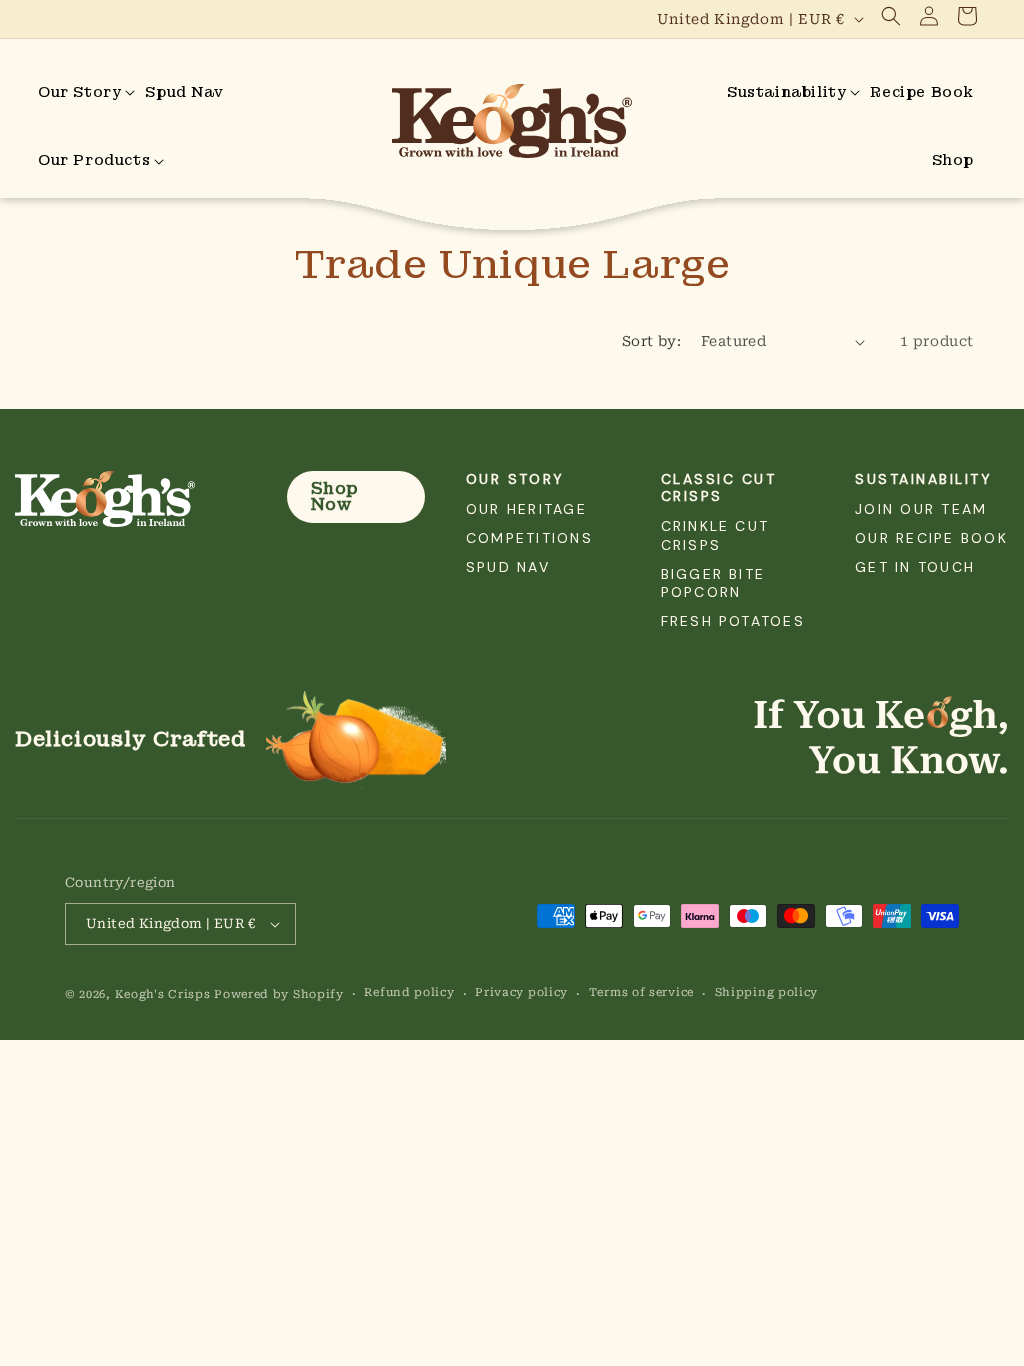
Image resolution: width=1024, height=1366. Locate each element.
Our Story (515, 479)
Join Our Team (921, 509)
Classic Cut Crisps (719, 487)
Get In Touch (915, 567)
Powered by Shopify (279, 994)
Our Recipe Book (931, 538)
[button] (891, 16)
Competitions (529, 538)
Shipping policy (767, 992)
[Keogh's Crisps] (130, 499)
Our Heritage (526, 509)
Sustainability (923, 479)
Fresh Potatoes (733, 621)
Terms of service (641, 992)
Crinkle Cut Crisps (715, 535)
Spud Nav (508, 567)
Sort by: (651, 341)
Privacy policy (521, 992)
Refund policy (409, 992)
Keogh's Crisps (163, 994)
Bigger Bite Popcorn (713, 583)
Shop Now (335, 496)
